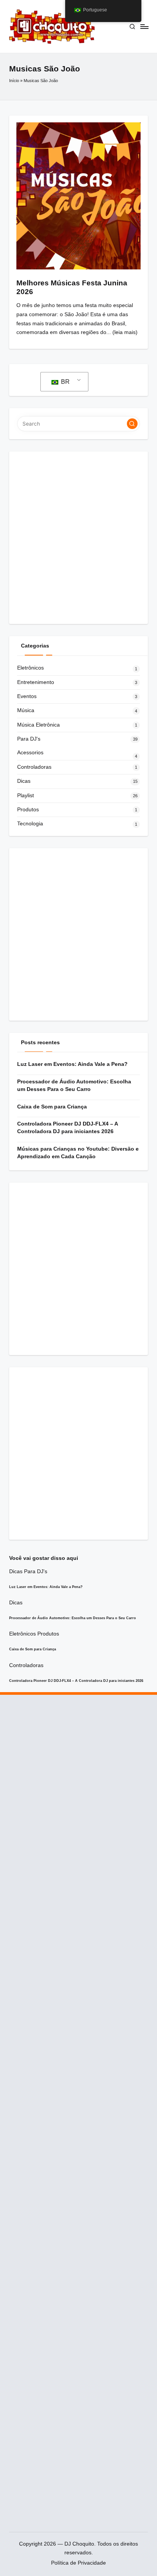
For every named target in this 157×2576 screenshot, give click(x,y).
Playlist (26, 796)
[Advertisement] (78, 538)
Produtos (28, 810)
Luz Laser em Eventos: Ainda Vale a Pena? (72, 1064)
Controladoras (34, 767)
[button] (132, 424)
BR (65, 382)
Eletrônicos (30, 668)
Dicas (24, 781)
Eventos (27, 696)
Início (14, 81)
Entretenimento (36, 682)
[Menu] (144, 26)
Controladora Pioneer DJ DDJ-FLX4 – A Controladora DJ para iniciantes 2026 (67, 1128)
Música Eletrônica (38, 725)
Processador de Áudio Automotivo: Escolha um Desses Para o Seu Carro (74, 1085)
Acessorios (30, 753)
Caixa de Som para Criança (52, 1107)
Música (26, 710)
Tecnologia (30, 824)
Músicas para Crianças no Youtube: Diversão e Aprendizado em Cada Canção (78, 1153)
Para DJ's (29, 739)
